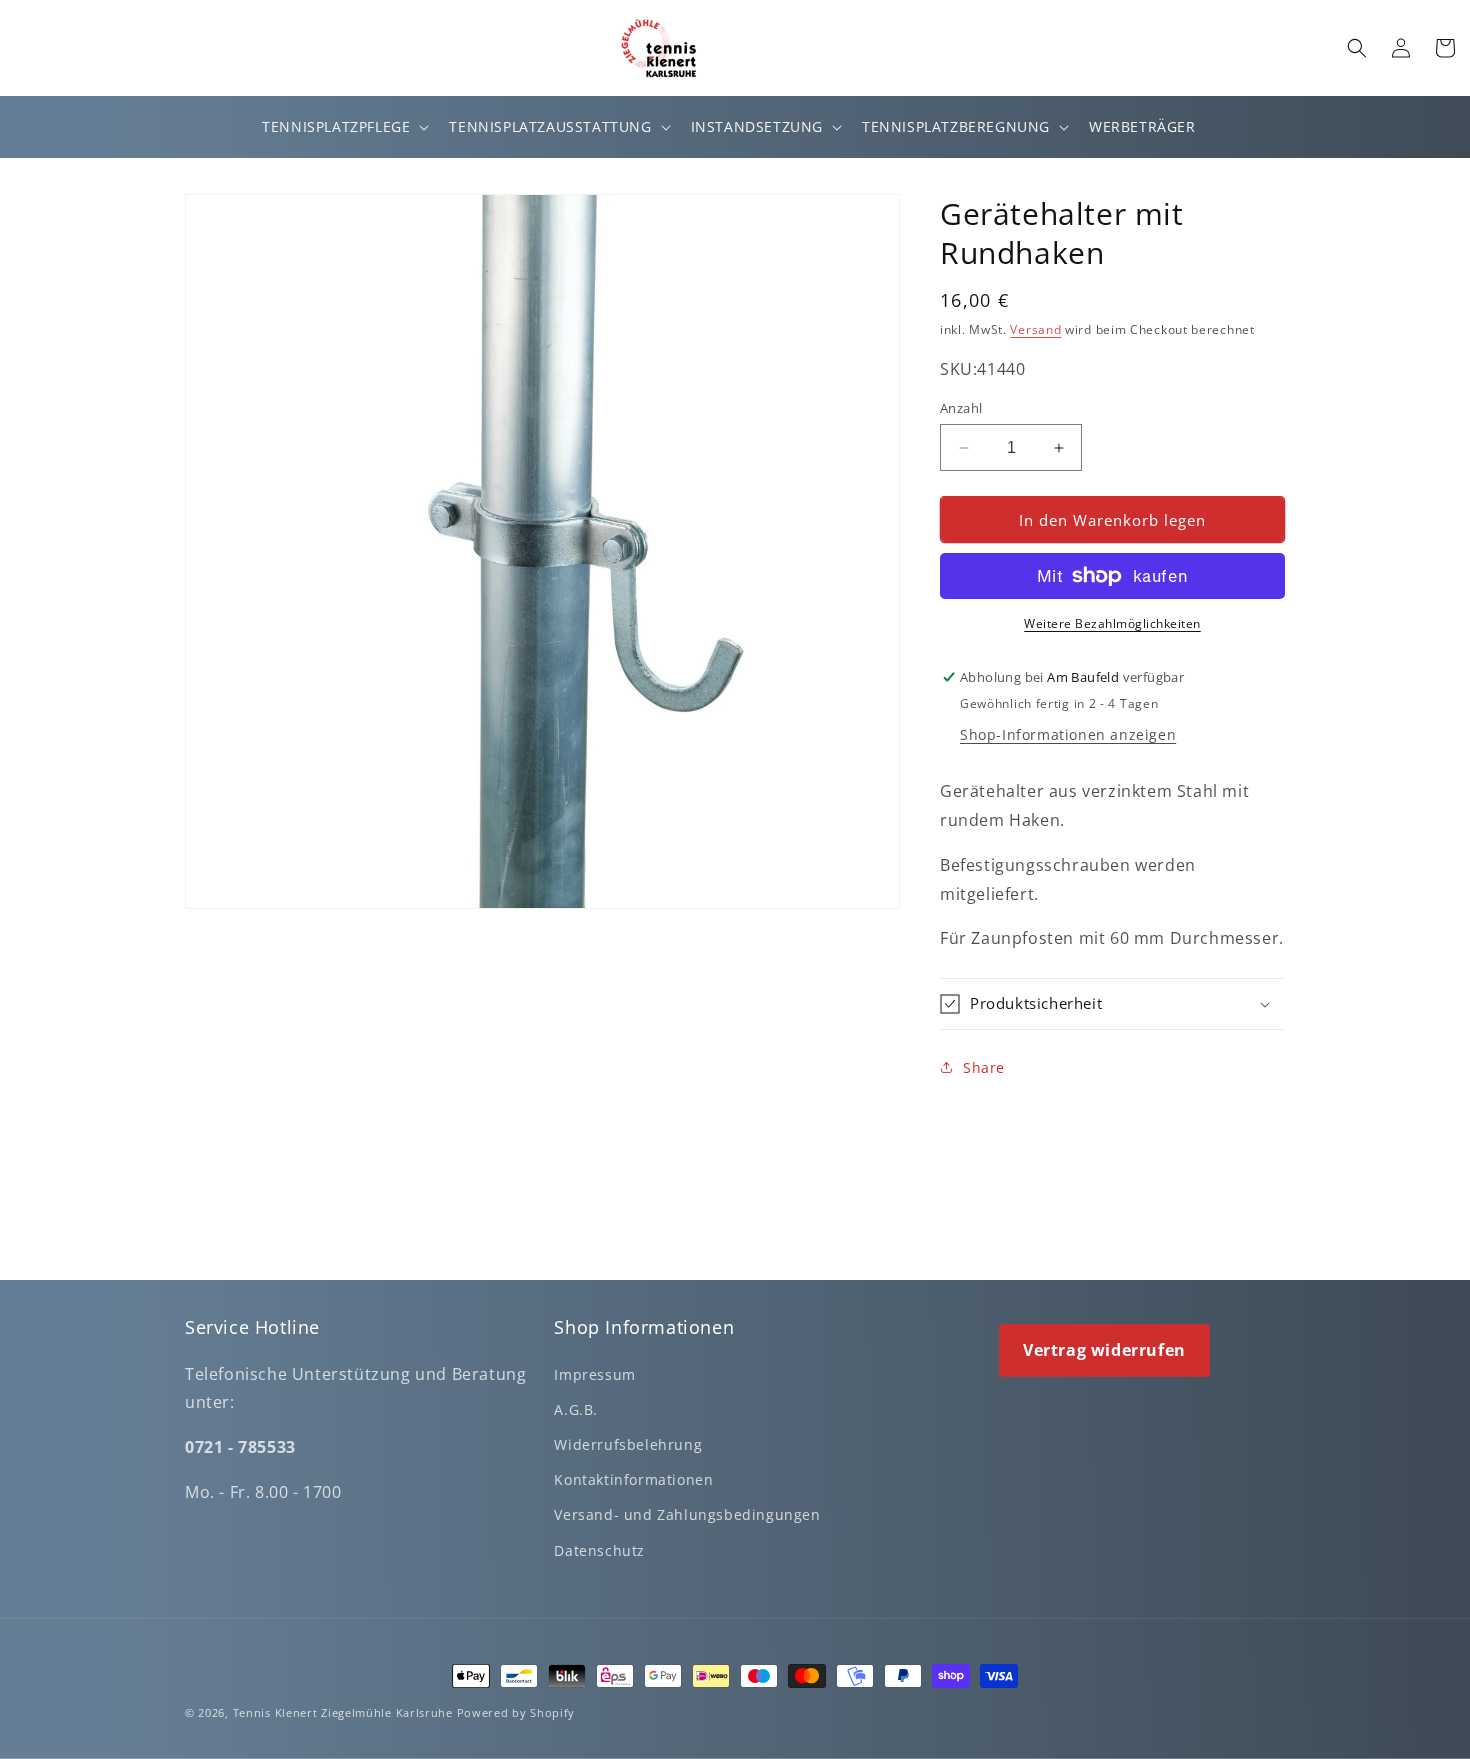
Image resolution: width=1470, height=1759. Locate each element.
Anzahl (961, 408)
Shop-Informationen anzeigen (1068, 734)
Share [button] (984, 1067)
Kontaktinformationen (633, 1479)
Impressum (594, 1374)
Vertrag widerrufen (1104, 1350)
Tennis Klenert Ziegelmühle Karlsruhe (343, 1712)
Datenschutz (599, 1550)
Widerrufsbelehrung (628, 1444)
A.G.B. (576, 1409)
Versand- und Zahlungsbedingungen (687, 1514)
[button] (343, 127)
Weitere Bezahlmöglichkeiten (1112, 623)
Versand (1035, 329)
